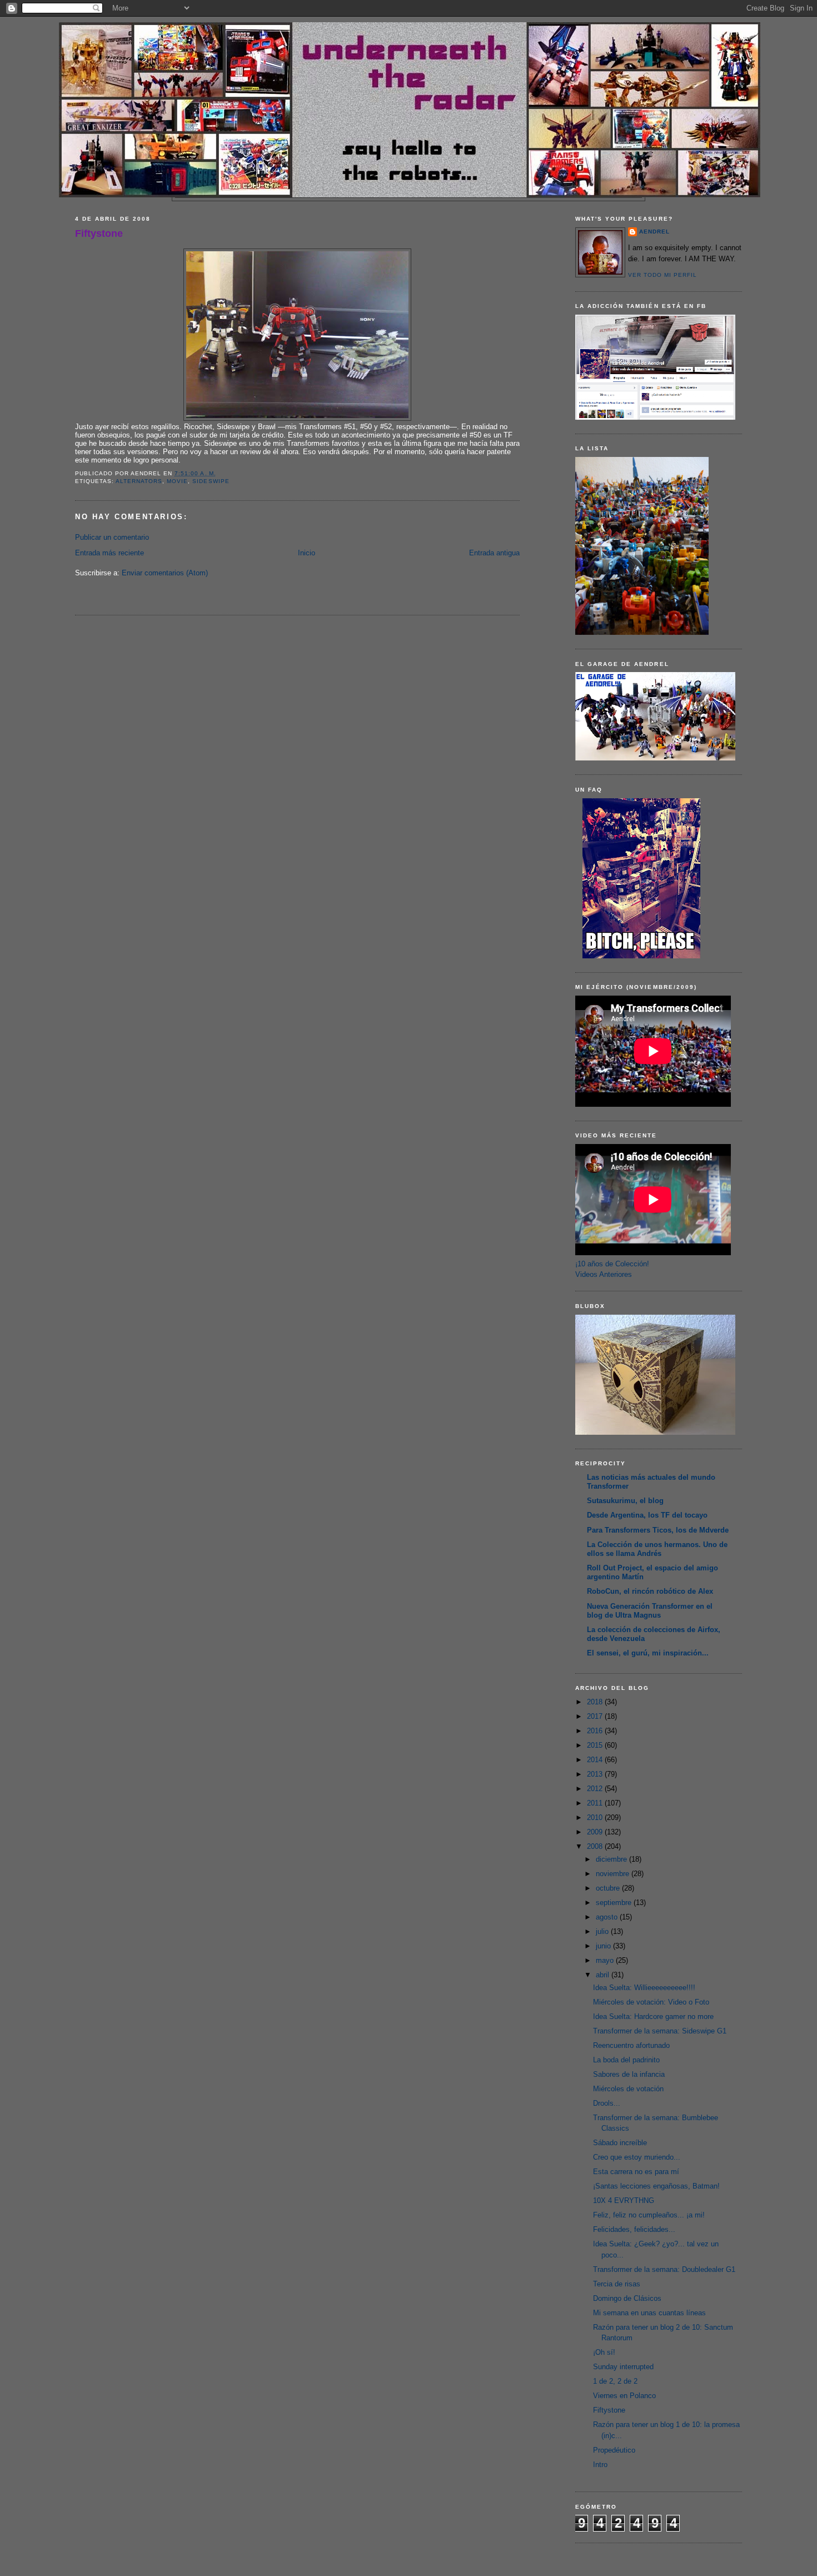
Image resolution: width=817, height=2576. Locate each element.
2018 (596, 1702)
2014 (596, 1760)
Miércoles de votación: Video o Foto (651, 2002)
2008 (596, 1846)
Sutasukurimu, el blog (625, 1501)
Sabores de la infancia (629, 2074)
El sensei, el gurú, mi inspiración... (648, 1653)
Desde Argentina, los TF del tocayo (647, 1515)
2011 (596, 1803)
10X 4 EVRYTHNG (624, 2200)
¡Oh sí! (604, 2352)
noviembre (614, 1874)
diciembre (612, 1859)
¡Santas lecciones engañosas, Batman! (656, 2186)
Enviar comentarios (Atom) (165, 573)
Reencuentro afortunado (631, 2045)
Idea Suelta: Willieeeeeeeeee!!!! (644, 1988)
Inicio (307, 553)
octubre (609, 1888)
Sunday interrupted (623, 2367)
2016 (596, 1731)
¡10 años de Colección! (612, 1264)
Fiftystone (99, 233)
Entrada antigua (494, 553)
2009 (596, 1832)
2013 (596, 1774)
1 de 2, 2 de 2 (615, 2381)
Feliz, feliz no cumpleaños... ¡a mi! (649, 2215)
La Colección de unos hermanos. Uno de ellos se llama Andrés (657, 1549)
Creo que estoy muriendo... (637, 2157)
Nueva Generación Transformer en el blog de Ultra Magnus (650, 1611)
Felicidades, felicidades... (634, 2229)
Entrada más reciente (109, 553)
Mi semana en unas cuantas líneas (649, 2313)
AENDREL (654, 232)
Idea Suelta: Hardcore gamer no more (653, 2016)
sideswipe (211, 481)
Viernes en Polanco (624, 2396)
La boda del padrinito (626, 2060)
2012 (596, 1789)
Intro (600, 2465)
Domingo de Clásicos (627, 2298)
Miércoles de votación (628, 2089)
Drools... (607, 2103)
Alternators (139, 481)
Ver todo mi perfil (662, 275)
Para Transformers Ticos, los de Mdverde (658, 1530)
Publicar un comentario (112, 537)
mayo (606, 1960)
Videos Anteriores (604, 1274)
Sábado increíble (620, 2143)
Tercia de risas (617, 2284)
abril (604, 1975)
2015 (596, 1745)
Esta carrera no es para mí (636, 2172)
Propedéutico (614, 2450)
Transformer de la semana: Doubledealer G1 (664, 2269)
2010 (596, 1817)
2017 (596, 1716)
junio (604, 1946)
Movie (177, 481)
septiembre (615, 1903)
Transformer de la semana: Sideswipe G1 (660, 2031)
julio (603, 1931)
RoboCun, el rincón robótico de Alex (650, 1591)
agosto (608, 1917)
